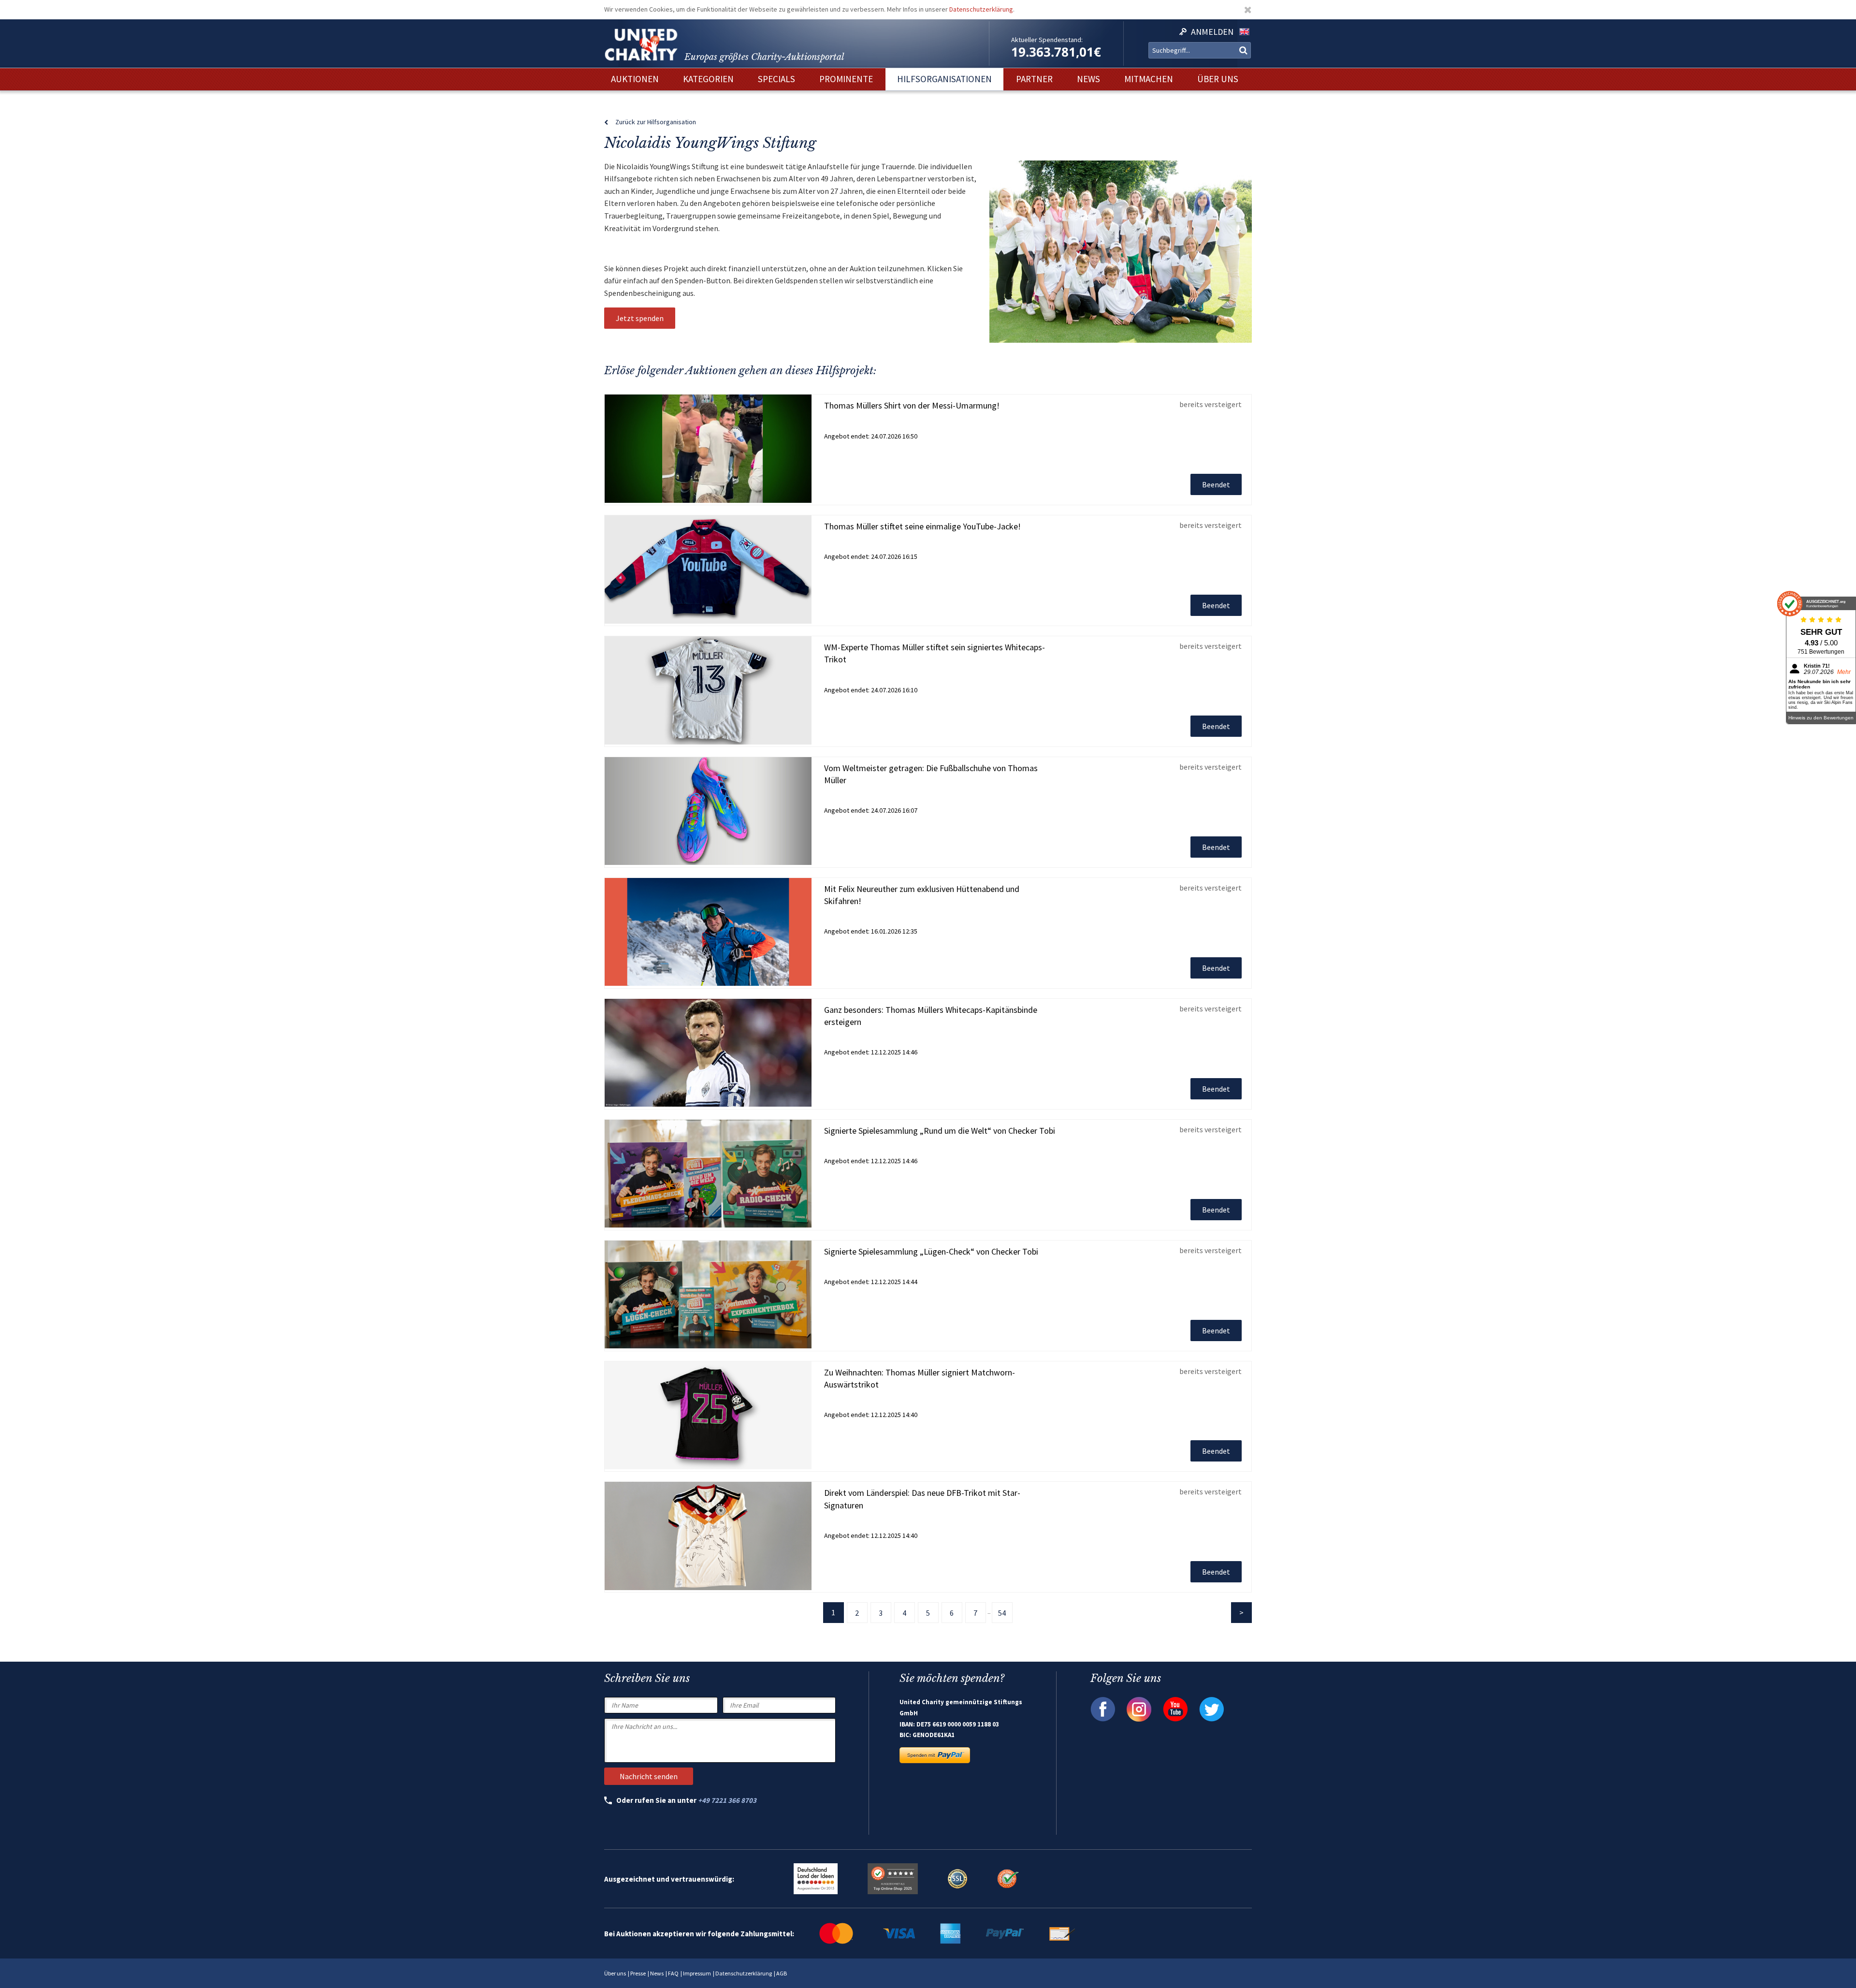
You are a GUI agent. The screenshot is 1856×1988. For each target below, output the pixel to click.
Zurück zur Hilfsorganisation (656, 122)
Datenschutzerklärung (981, 9)
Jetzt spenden (640, 318)
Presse (638, 1973)
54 (1002, 1613)
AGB (782, 1973)
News (657, 1973)
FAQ (673, 1973)
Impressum (697, 1973)
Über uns (615, 1973)
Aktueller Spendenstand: (1047, 40)
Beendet (1216, 484)
